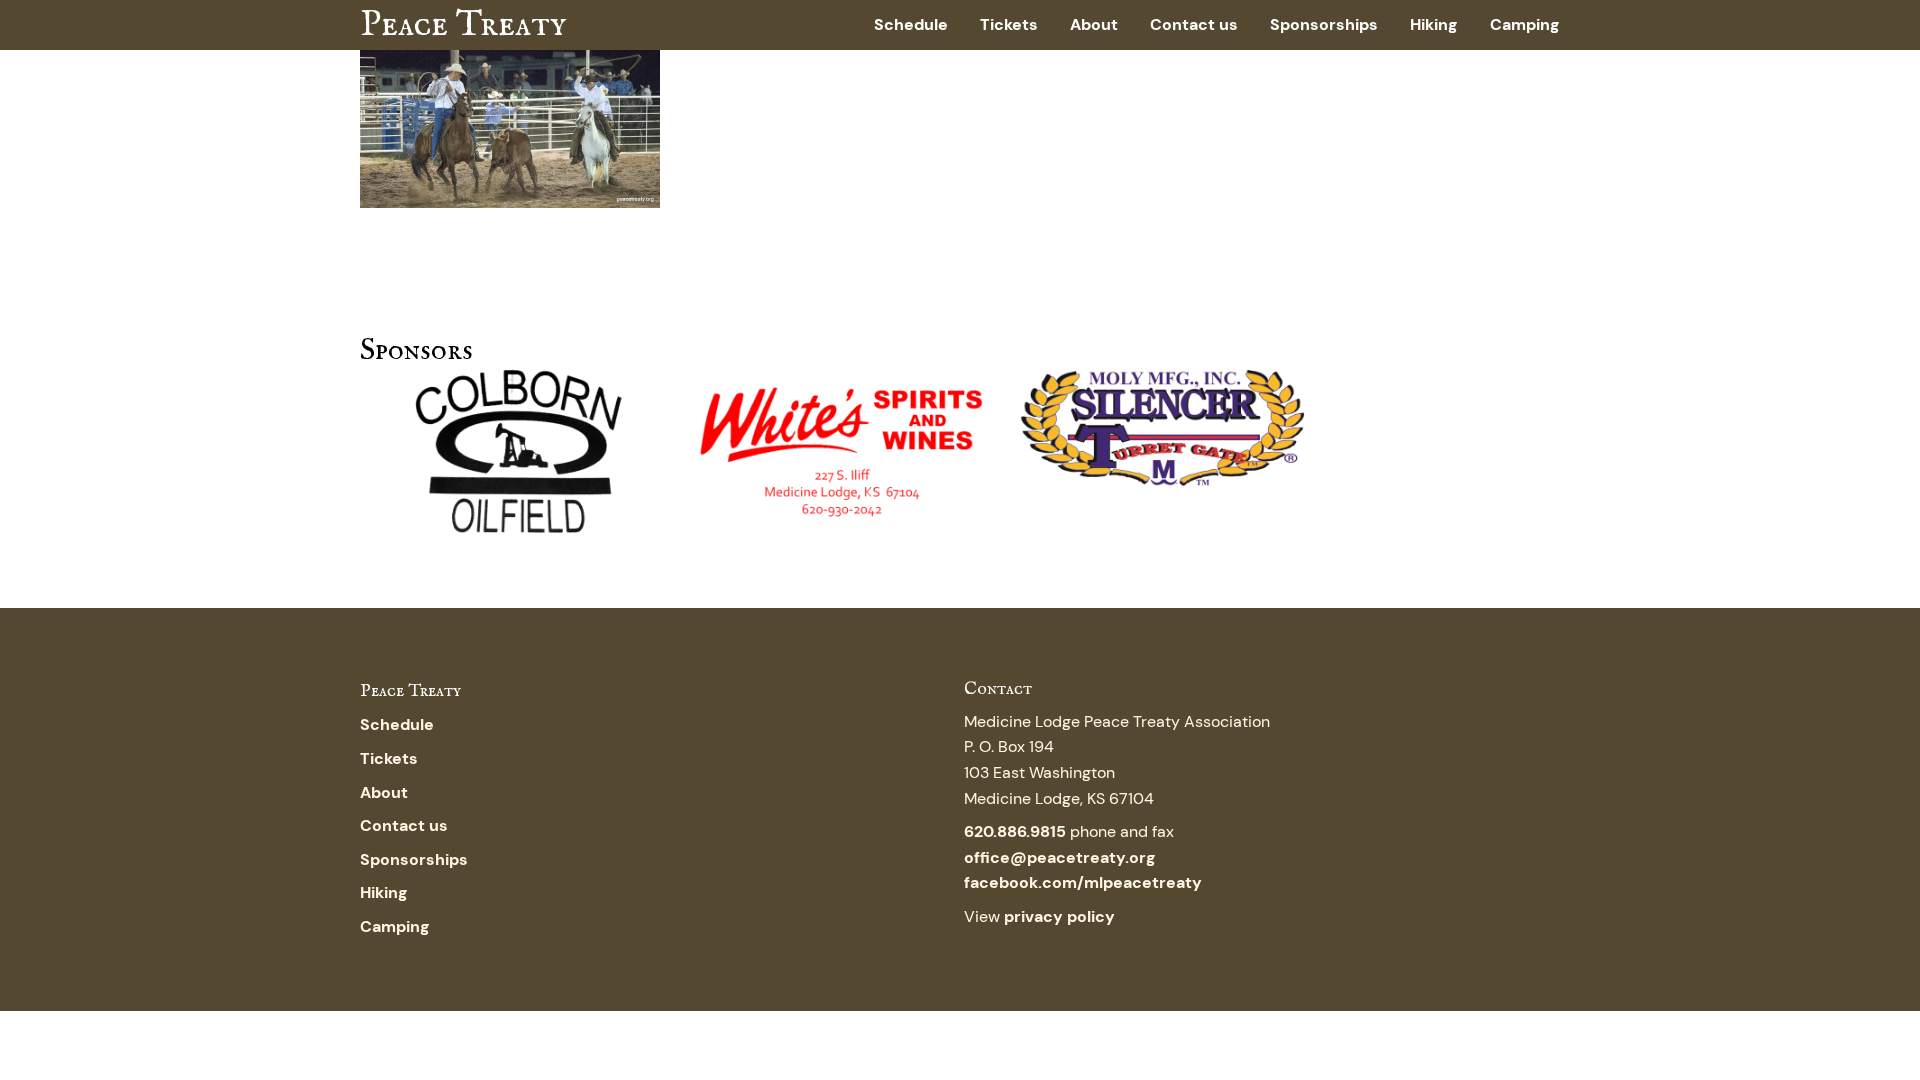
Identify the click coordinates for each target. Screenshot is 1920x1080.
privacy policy (1059, 916)
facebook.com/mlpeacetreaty (1083, 882)
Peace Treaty (463, 25)
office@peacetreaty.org (1060, 857)
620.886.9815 (1015, 831)
